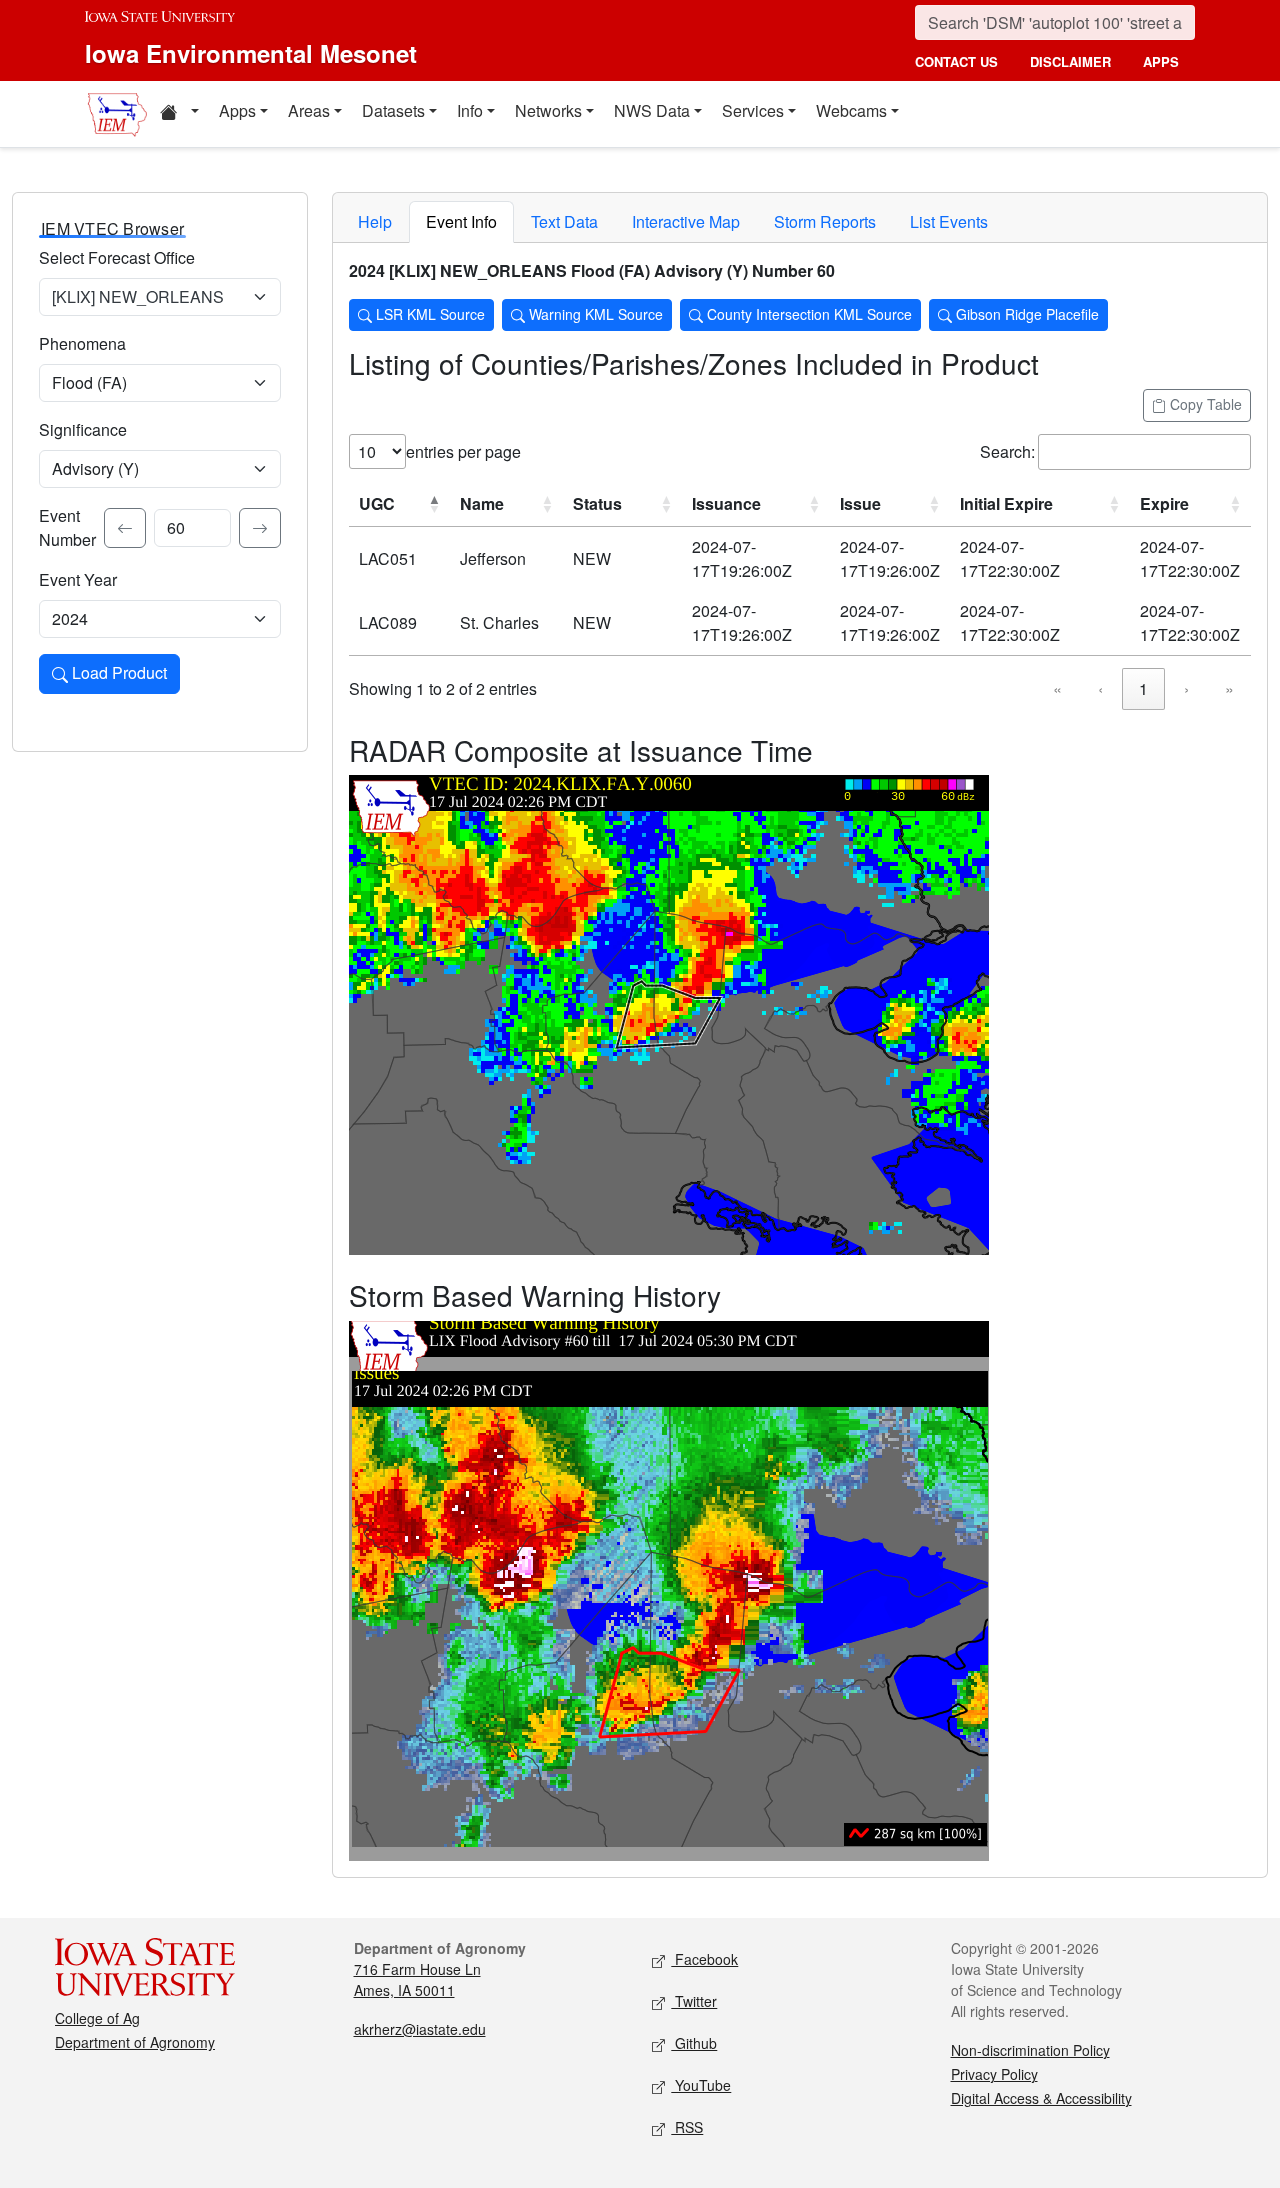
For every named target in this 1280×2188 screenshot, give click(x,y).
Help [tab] (375, 221)
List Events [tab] (949, 221)
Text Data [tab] (564, 221)
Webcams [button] (851, 110)
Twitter (694, 2001)
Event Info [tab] (461, 221)
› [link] (1186, 688)
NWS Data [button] (652, 110)
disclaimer (1070, 61)
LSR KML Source (428, 314)
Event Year (78, 579)
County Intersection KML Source (807, 314)
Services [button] (753, 110)
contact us (956, 61)
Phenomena (82, 343)
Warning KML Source (594, 314)
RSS (687, 2127)
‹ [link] (1100, 688)
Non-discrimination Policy (1030, 2050)
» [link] (1229, 688)
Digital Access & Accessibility (1041, 2098)
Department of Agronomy (135, 2042)
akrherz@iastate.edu (420, 2029)
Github (694, 2043)
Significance (83, 429)
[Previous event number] (125, 528)
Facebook (704, 1959)
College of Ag (97, 2018)
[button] (179, 114)
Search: (1007, 451)
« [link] (1057, 688)
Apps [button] (237, 110)
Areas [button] (309, 110)
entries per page (463, 451)
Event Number (67, 527)
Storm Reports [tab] (825, 221)
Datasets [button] (393, 110)
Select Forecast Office (117, 257)
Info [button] (470, 110)
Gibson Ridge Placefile (1025, 314)
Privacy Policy (994, 2074)
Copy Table (1204, 404)
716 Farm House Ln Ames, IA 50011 (417, 1979)
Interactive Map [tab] (686, 221)
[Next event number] (260, 528)
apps (1161, 61)
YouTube (701, 2085)
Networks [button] (548, 110)
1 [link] (1143, 688)
